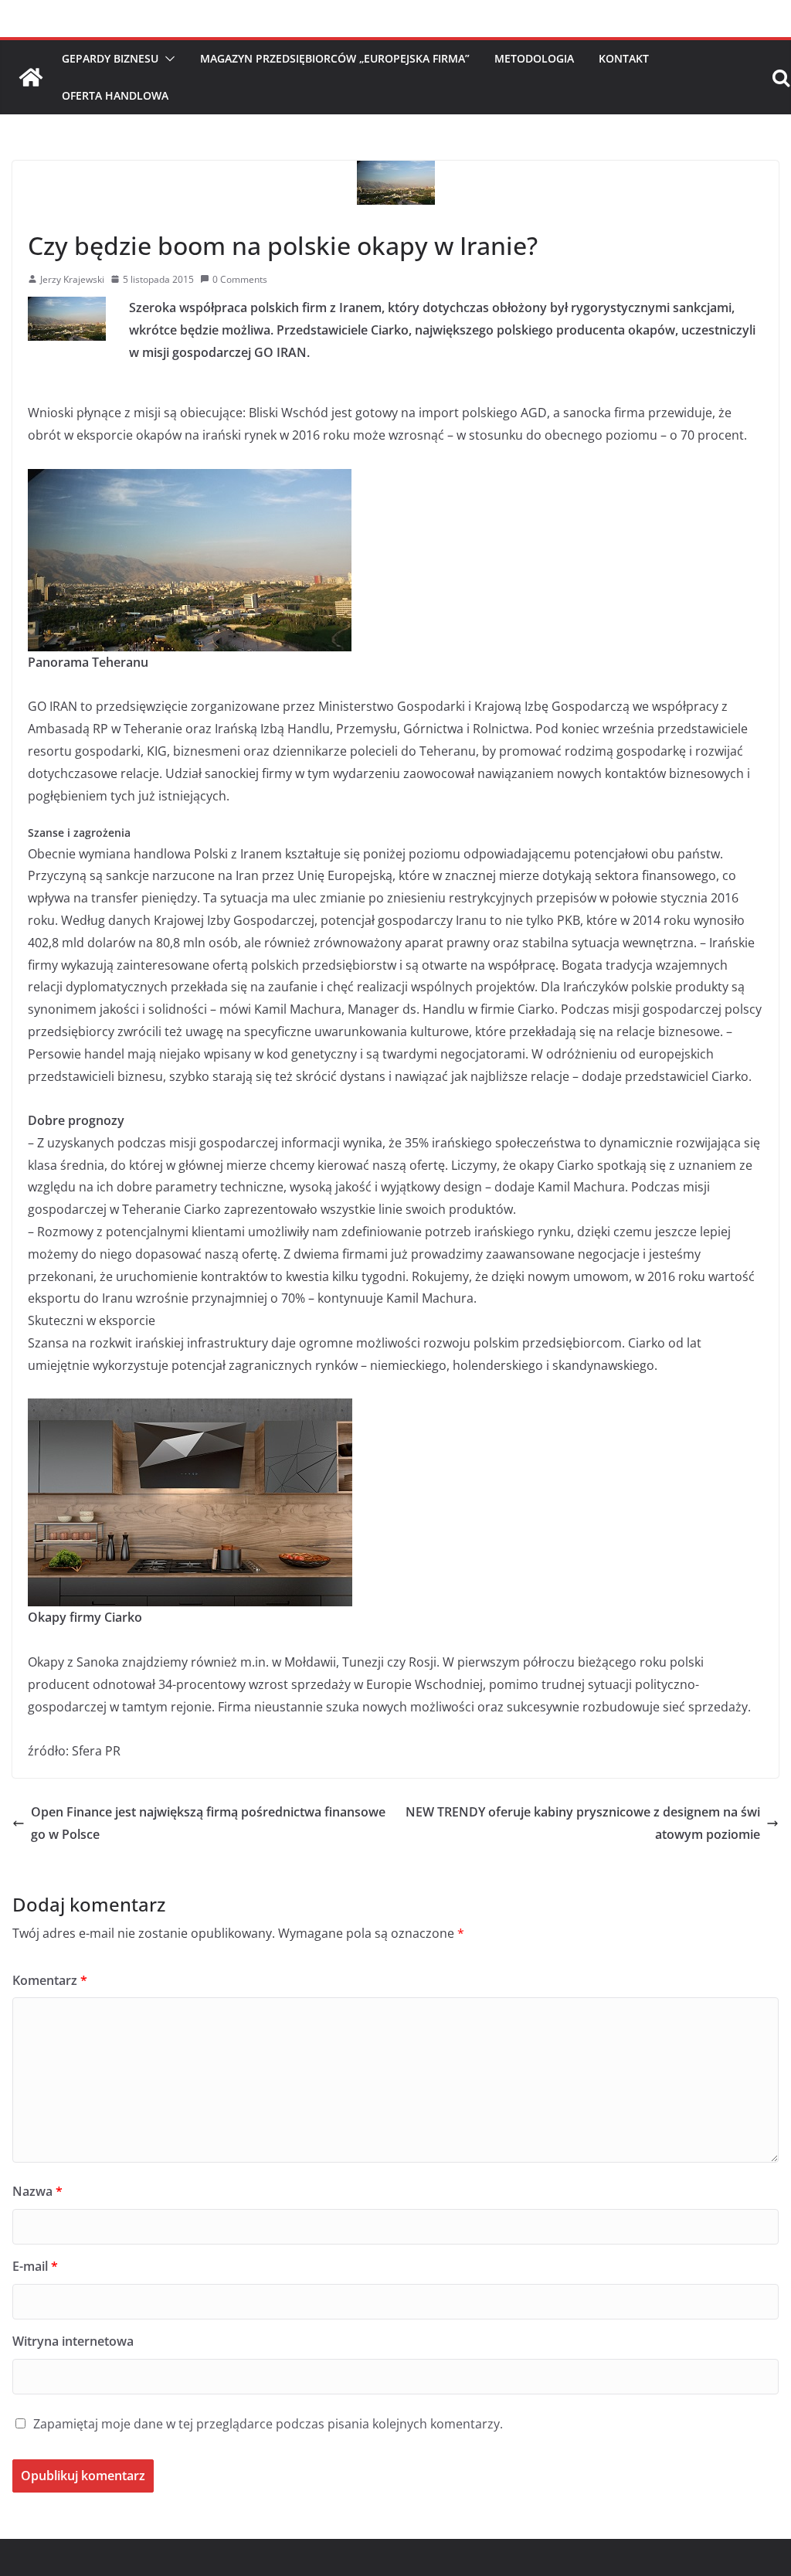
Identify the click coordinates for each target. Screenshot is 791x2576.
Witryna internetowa (73, 2341)
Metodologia (534, 58)
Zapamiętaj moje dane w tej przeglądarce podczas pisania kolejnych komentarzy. (268, 2424)
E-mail (35, 2266)
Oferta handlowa (115, 95)
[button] (167, 59)
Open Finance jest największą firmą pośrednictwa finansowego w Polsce (208, 1823)
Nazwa (37, 2191)
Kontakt (624, 58)
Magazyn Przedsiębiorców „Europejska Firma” (335, 58)
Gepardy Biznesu (110, 58)
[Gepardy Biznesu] (31, 77)
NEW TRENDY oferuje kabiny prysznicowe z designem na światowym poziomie (583, 1823)
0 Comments (240, 279)
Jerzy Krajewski (72, 279)
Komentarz (50, 1980)
